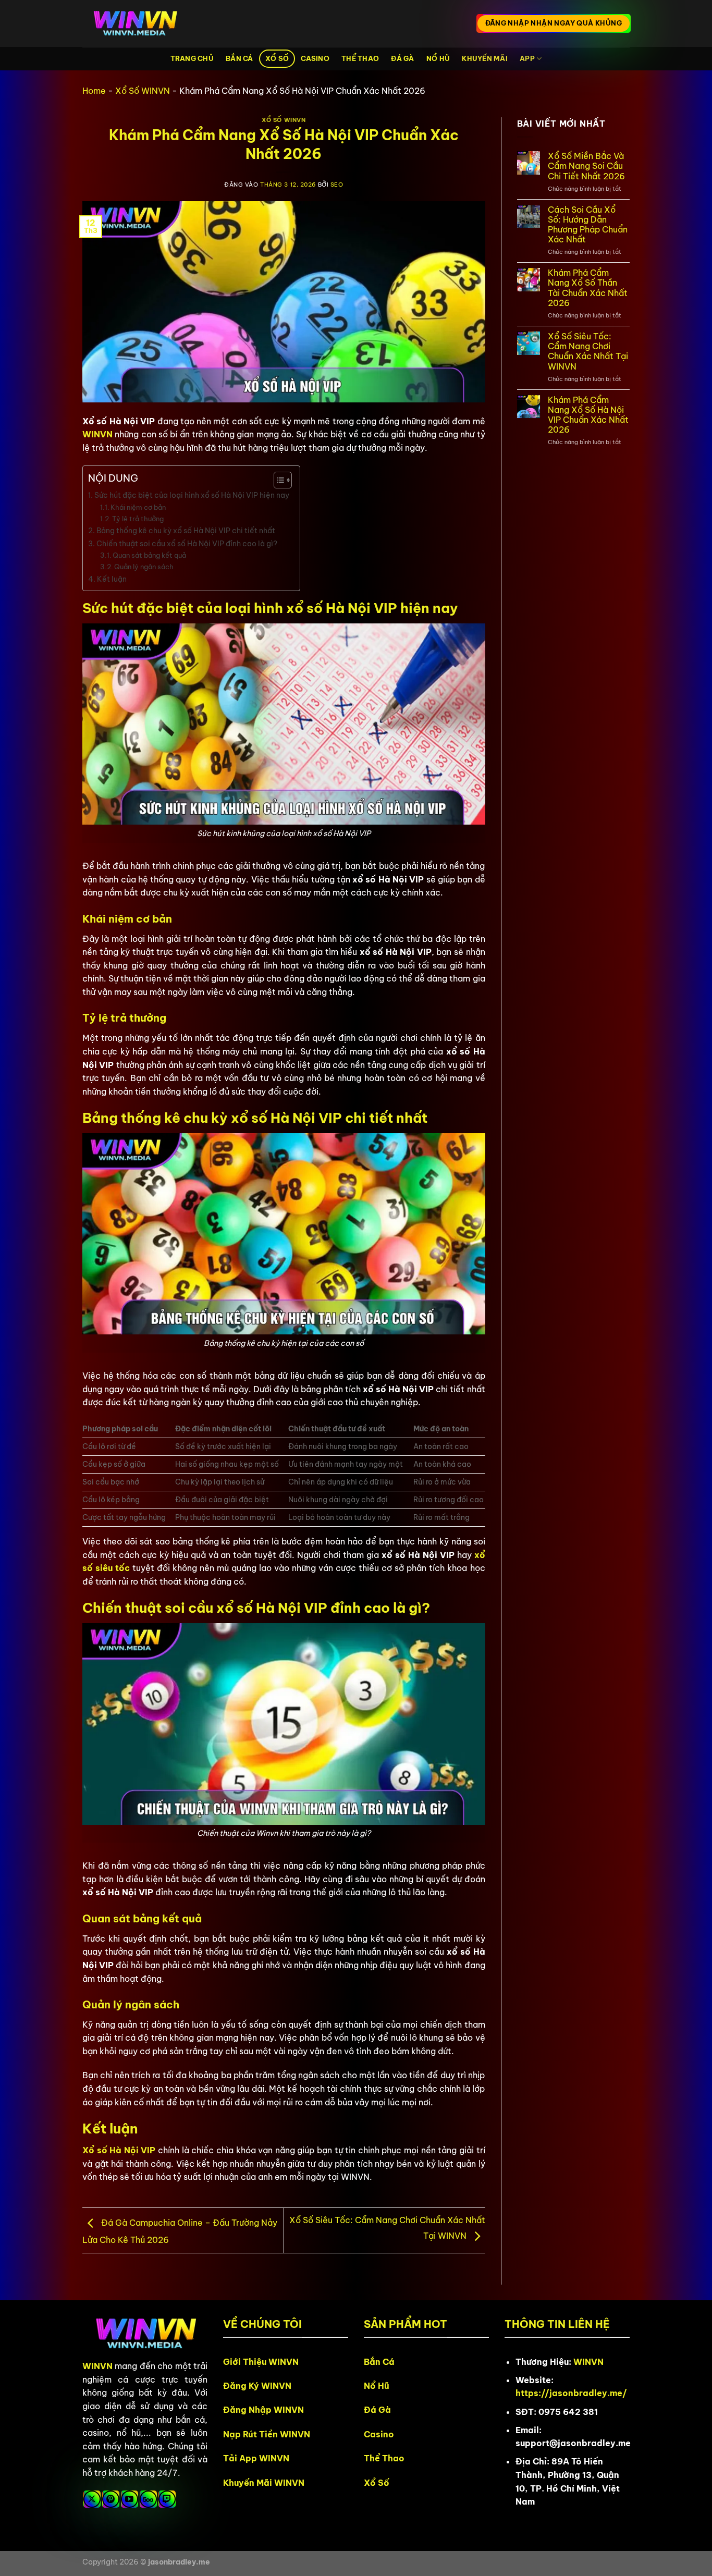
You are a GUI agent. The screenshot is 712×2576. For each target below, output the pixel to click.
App (527, 58)
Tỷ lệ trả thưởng (138, 519)
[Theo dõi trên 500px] (148, 2499)
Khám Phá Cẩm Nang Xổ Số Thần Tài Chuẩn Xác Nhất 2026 (588, 288)
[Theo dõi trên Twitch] (167, 2499)
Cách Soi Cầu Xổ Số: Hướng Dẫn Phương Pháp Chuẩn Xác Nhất (588, 225)
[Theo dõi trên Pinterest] (111, 2499)
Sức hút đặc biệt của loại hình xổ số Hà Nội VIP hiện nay (192, 495)
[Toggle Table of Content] (278, 480)
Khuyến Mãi (485, 58)
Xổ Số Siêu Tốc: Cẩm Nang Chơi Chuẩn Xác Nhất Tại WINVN (588, 352)
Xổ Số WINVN (143, 91)
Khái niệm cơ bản (138, 507)
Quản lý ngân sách (144, 567)
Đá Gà (402, 58)
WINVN (97, 434)
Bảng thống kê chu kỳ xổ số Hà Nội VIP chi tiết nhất (186, 531)
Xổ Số (277, 58)
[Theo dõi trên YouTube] (130, 2499)
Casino (315, 58)
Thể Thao (360, 58)
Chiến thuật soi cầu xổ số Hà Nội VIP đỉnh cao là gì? (187, 544)
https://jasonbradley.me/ (571, 2393)
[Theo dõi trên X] (92, 2499)
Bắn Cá (240, 58)
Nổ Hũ (438, 58)
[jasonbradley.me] (134, 24)
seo (337, 185)
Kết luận (112, 579)
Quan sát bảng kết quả (149, 555)
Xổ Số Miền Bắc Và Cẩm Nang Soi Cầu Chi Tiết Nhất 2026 (586, 166)
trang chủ (192, 58)
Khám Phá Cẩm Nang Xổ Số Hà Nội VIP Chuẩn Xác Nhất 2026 (588, 415)
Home (94, 91)
